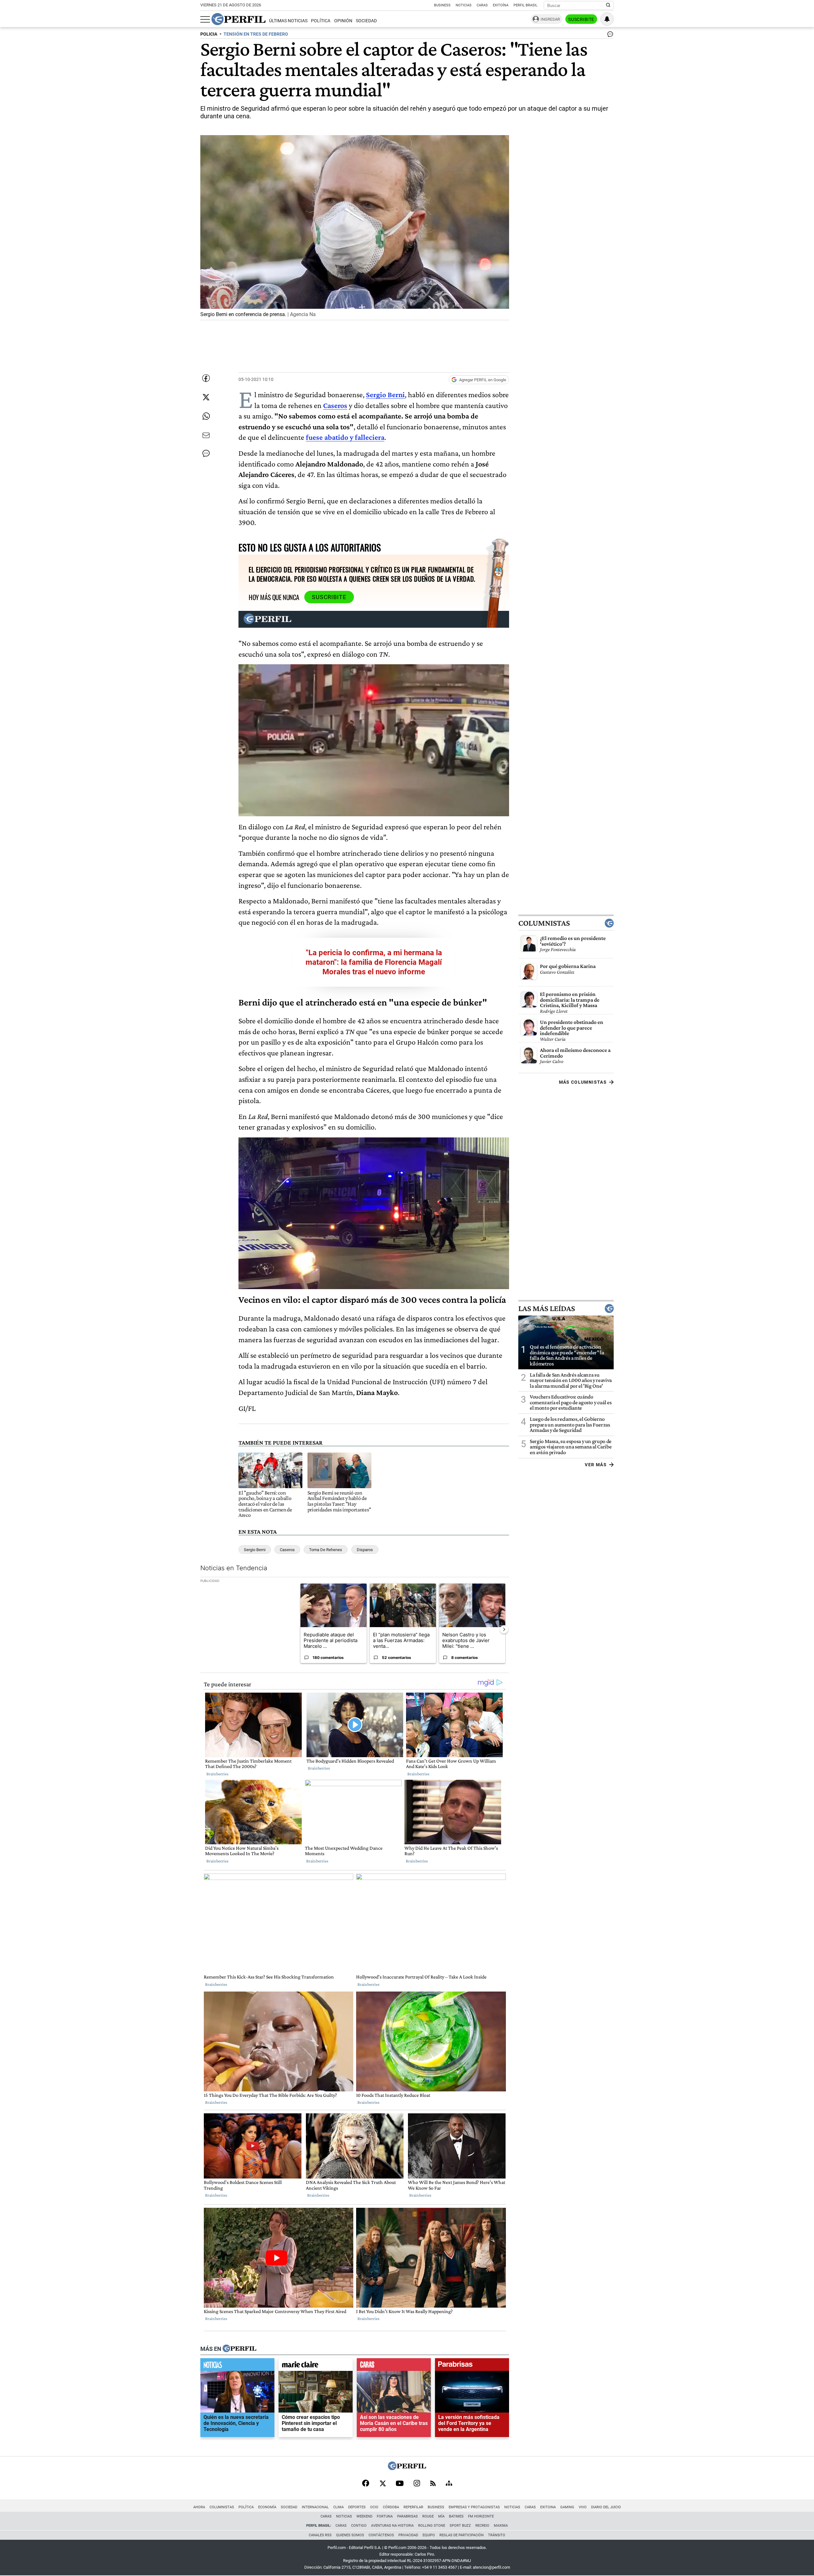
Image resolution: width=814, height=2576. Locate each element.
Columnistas (544, 923)
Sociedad (366, 21)
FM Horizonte (481, 2516)
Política (321, 21)
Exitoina (548, 2507)
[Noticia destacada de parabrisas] (472, 2366)
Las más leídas (547, 1309)
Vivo (583, 2507)
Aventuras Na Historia (392, 2526)
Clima (338, 2507)
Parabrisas (407, 2516)
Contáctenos (381, 2535)
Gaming (567, 2507)
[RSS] (433, 2484)
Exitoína (501, 5)
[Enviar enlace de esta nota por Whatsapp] (206, 416)
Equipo (429, 2535)
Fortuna (385, 2516)
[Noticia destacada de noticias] (237, 2366)
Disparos (365, 1550)
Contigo (359, 2526)
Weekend (364, 2516)
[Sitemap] (449, 2484)
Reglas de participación (462, 2535)
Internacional (315, 2507)
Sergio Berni (255, 1550)
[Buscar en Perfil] (608, 5)
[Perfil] (239, 2349)
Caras (482, 5)
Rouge (428, 2516)
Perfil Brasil (525, 5)
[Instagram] (417, 2484)
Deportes (357, 2507)
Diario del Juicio (606, 2507)
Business (442, 5)
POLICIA (209, 34)
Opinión (343, 21)
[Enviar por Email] (206, 435)
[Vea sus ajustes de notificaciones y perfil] (607, 19)
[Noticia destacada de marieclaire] (316, 2366)
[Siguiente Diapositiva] (504, 1629)
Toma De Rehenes (326, 1550)
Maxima (501, 2526)
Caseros (287, 1550)
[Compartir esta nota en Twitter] (206, 397)
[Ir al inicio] (238, 19)
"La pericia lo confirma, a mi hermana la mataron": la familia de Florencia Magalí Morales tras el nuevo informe (374, 962)
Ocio (374, 2507)
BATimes (456, 2516)
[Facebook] (366, 2484)
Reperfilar (413, 2507)
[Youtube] (400, 2484)
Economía (267, 2507)
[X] (383, 2484)
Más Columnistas (583, 1082)
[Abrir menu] (205, 19)
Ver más (596, 1465)
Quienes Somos (350, 2535)
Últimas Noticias (288, 21)
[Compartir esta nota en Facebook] (206, 378)
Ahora (199, 2507)
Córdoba (391, 2507)
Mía (441, 2516)
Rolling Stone (432, 2526)
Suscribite (581, 19)
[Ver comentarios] (609, 36)
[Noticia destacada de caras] (394, 2366)
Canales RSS (320, 2535)
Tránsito (497, 2535)
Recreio (482, 2526)
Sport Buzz (460, 2526)
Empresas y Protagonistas (474, 2507)
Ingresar (550, 19)
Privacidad (408, 2535)
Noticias (464, 5)
